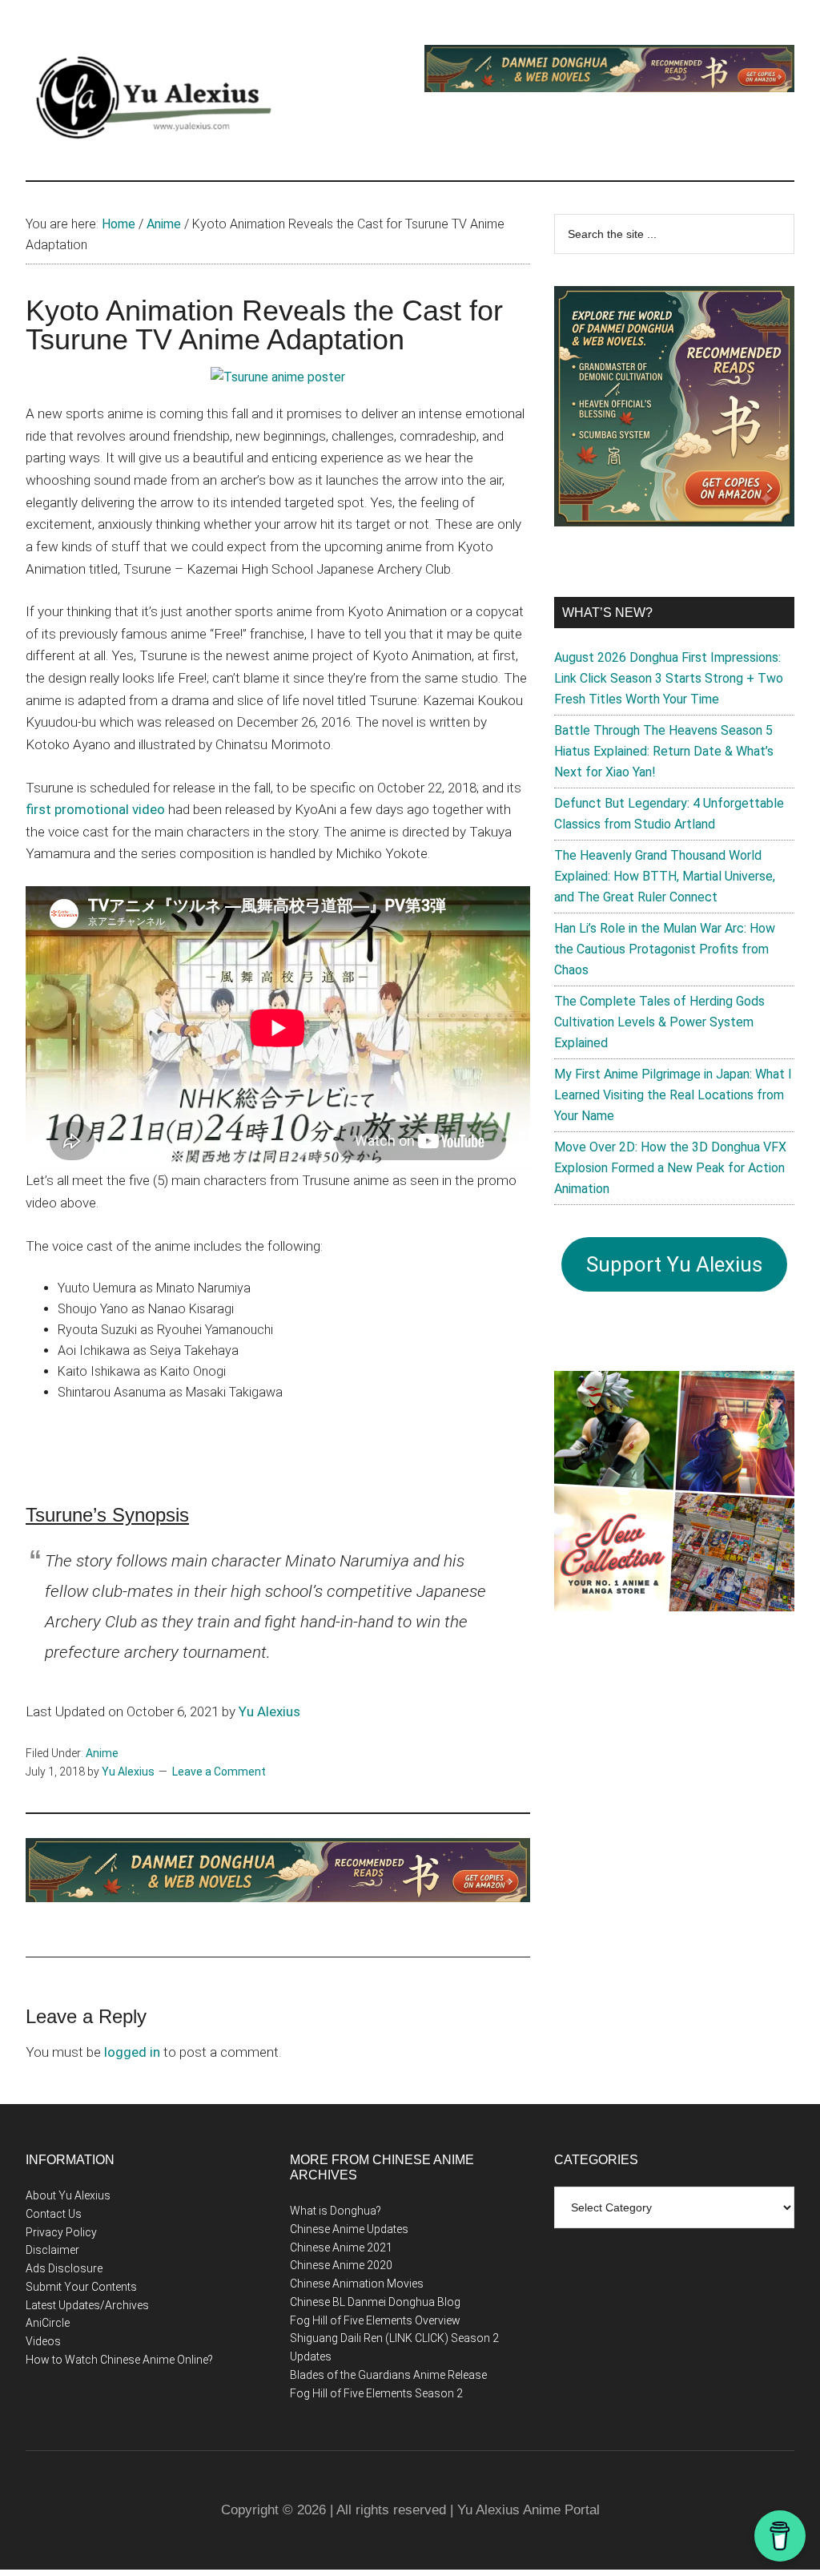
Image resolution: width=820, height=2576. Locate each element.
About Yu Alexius (68, 2195)
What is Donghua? (336, 2211)
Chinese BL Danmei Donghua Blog (375, 2302)
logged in (132, 2052)
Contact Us (54, 2214)
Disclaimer (52, 2250)
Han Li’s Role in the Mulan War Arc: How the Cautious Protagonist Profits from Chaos (665, 949)
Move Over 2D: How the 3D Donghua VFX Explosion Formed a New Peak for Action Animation (670, 1168)
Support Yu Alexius (674, 1264)
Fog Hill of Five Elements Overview (375, 2320)
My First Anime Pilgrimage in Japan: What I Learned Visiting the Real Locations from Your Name (673, 1095)
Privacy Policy (61, 2232)
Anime (102, 1753)
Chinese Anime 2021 (341, 2247)
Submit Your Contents (81, 2287)
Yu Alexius (269, 1711)
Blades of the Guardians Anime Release (388, 2375)
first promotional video (95, 809)
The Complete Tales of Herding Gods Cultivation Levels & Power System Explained (659, 1022)
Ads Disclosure (64, 2268)
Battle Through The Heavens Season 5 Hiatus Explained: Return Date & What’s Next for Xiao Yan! (664, 751)
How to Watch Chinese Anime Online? (119, 2360)
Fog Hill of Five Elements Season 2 (376, 2393)
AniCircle (48, 2323)
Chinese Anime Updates (349, 2229)
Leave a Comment (219, 1772)
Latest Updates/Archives (87, 2305)
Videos (43, 2341)
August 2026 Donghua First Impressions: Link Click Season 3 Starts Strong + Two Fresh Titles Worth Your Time (669, 678)
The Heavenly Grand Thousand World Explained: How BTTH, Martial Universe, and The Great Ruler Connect (665, 876)
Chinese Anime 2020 (341, 2265)
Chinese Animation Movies (357, 2284)
